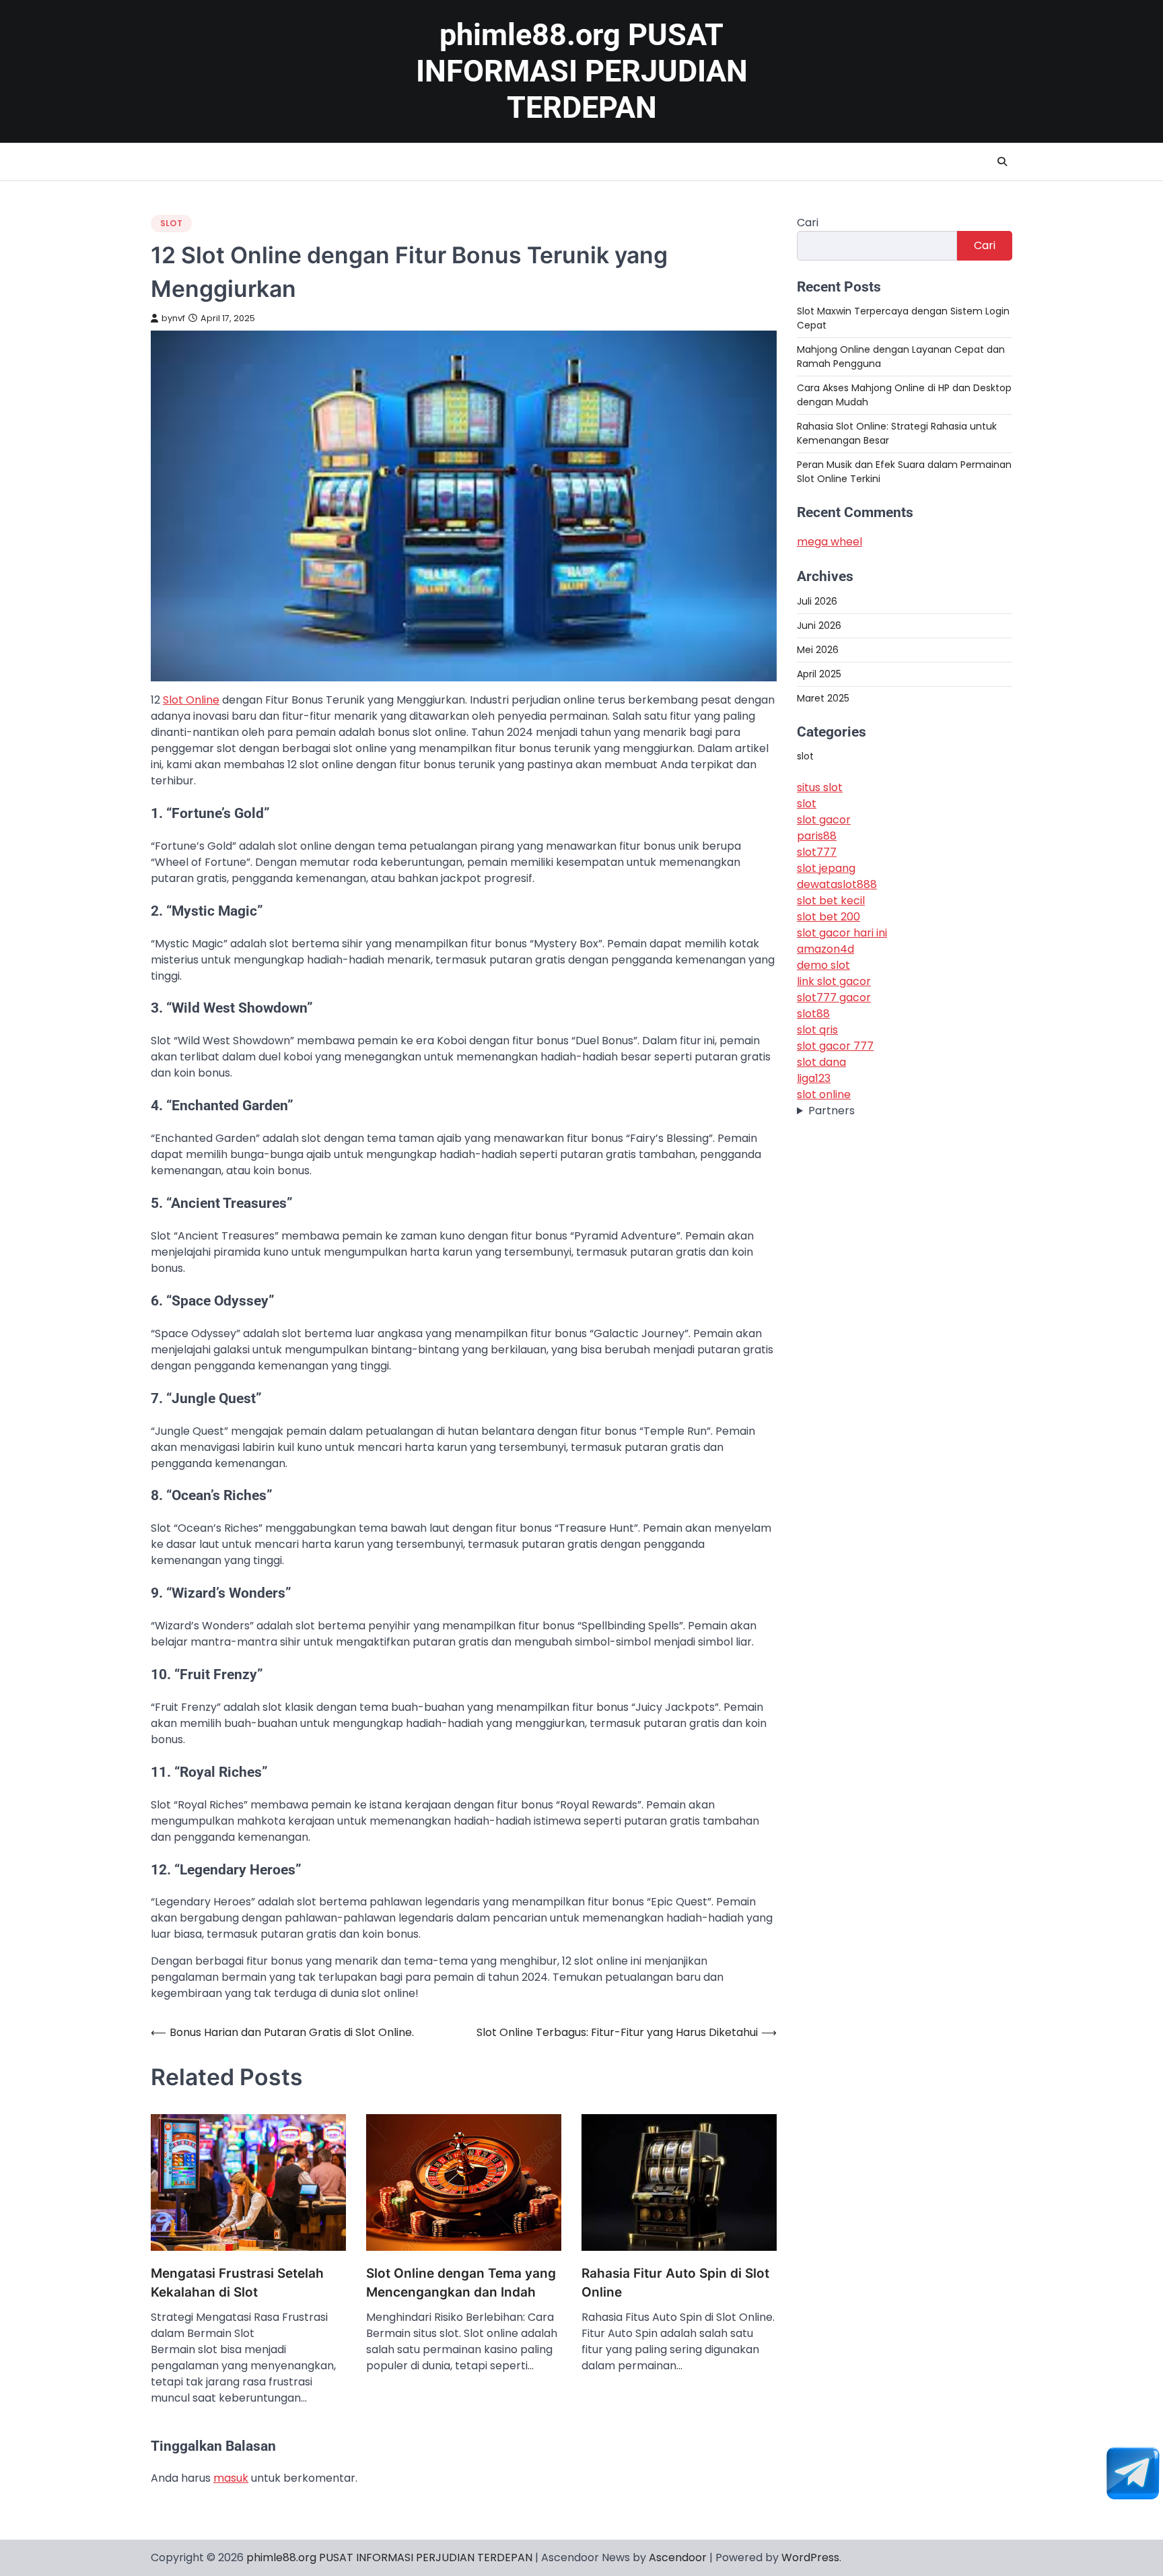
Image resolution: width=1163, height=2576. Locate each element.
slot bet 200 (829, 917)
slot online (824, 1094)
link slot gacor (834, 981)
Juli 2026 (817, 601)
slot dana (821, 1062)
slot (171, 223)
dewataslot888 (837, 884)
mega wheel (830, 542)
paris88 (817, 836)
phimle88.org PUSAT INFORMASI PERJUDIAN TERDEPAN (582, 71)
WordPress (810, 2557)
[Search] (1002, 162)
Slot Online (191, 700)
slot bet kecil (831, 901)
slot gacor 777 (835, 1046)
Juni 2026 (819, 625)
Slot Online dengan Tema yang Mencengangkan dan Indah (461, 2283)
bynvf (173, 318)
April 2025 (819, 673)
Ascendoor (678, 2557)
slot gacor (824, 820)
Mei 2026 (818, 649)
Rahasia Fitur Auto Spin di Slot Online (675, 2283)
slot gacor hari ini (842, 933)
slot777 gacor (834, 997)
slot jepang (826, 868)
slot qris (817, 1030)
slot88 (813, 1014)
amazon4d (825, 949)
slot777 (817, 852)
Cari (808, 223)
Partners (832, 1111)
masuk (231, 2478)
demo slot (823, 965)
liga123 (814, 1078)
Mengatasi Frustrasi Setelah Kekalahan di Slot (237, 2283)
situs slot (820, 787)
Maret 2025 (823, 698)
